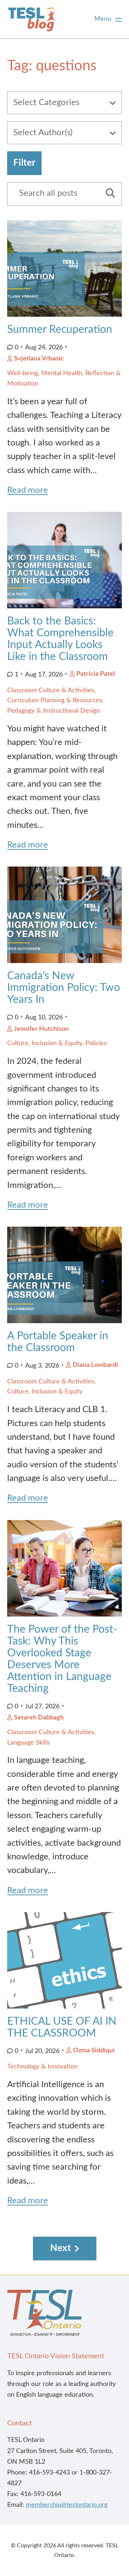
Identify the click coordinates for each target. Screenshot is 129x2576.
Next (61, 2248)
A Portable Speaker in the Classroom (58, 1342)
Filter (24, 163)
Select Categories (46, 103)
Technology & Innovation (42, 2067)
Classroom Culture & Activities (51, 690)
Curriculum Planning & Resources (55, 700)
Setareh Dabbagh (39, 1718)
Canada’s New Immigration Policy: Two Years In (64, 988)
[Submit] (108, 194)
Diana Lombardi (95, 1365)
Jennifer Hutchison (41, 1029)
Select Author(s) (43, 133)
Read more (28, 490)
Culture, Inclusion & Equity (45, 1043)
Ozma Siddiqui (94, 2051)
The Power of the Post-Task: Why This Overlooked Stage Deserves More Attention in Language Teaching (62, 1659)
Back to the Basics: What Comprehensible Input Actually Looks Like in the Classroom (60, 639)
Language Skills (28, 1743)
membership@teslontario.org (67, 2505)
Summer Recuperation (60, 330)
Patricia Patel (95, 674)
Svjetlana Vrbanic (39, 359)
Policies (96, 1043)
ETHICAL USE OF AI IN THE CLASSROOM (62, 2027)
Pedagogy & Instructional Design (54, 711)
